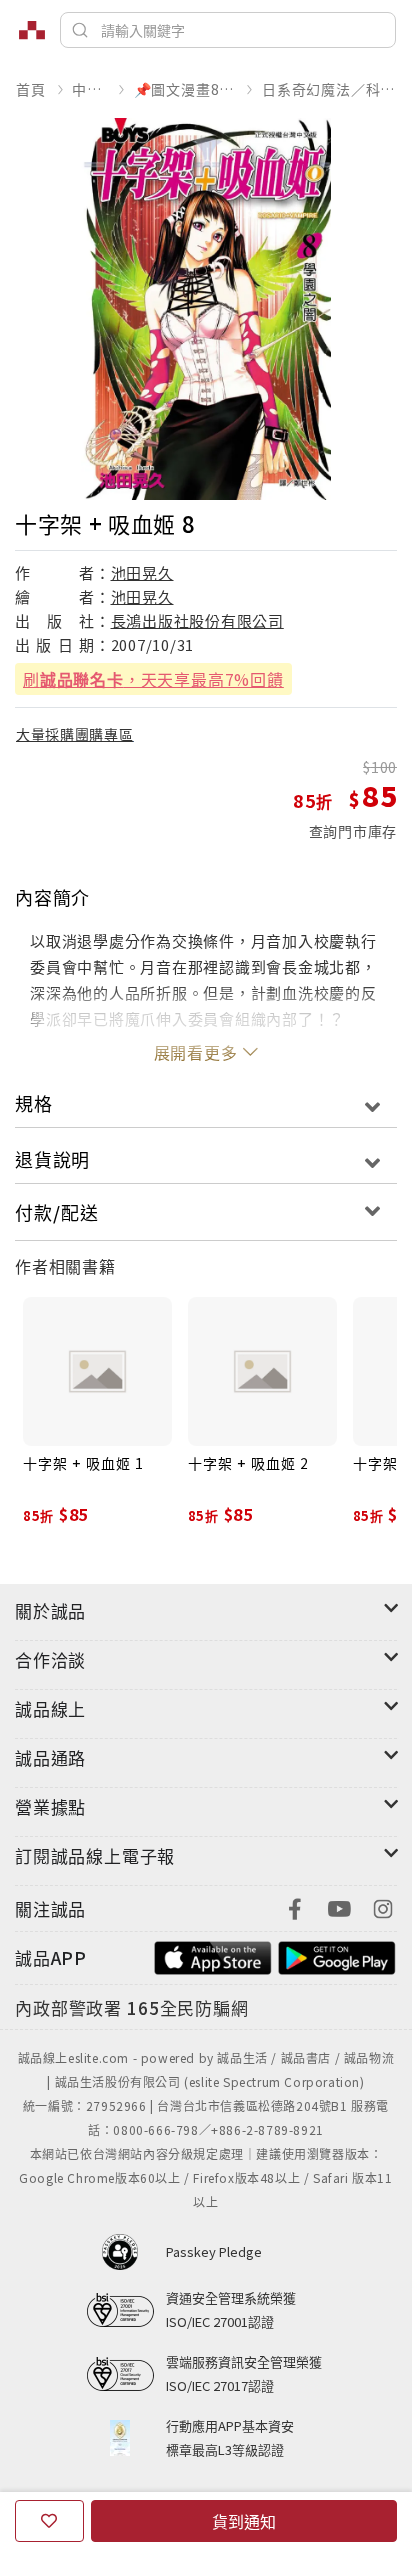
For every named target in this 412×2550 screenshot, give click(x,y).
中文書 (89, 89)
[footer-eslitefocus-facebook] (295, 1906)
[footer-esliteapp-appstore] (213, 1955)
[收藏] (49, 2521)
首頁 (31, 89)
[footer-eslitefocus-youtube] (339, 1906)
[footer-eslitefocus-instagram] (383, 1906)
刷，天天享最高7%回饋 (153, 679)
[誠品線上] (32, 30)
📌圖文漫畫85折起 (185, 89)
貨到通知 (244, 2521)
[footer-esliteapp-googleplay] (337, 1955)
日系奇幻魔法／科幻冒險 (329, 89)
